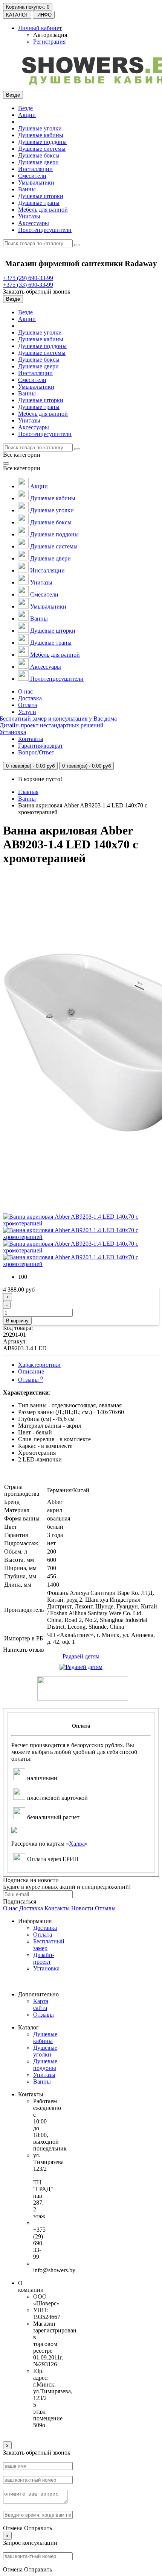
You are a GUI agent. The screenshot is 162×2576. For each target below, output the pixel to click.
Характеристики (39, 1365)
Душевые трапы (39, 203)
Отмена (13, 2528)
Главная (28, 792)
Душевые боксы (39, 155)
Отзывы (31, 1380)
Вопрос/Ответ (36, 752)
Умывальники (36, 182)
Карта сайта (41, 2004)
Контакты (31, 739)
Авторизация (50, 35)
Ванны (27, 189)
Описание (31, 1371)
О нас (25, 691)
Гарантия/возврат (40, 746)
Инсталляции (35, 169)
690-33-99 (28, 278)
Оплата (28, 705)
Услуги (27, 712)
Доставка (30, 698)
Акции (27, 115)
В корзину (17, 1321)
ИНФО (44, 15)
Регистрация (49, 42)
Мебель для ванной (43, 210)
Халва (77, 1844)
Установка (46, 1968)
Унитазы (29, 216)
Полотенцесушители (45, 230)
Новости (82, 1908)
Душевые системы (42, 149)
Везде (25, 108)
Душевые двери (38, 162)
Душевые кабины (41, 135)
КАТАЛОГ (17, 15)
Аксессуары (34, 223)
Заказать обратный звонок (37, 292)
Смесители (32, 176)
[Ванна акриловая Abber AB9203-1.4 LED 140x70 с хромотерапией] (81, 1223)
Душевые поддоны (42, 142)
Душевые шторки (41, 196)
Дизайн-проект (44, 1958)
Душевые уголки (40, 128)
